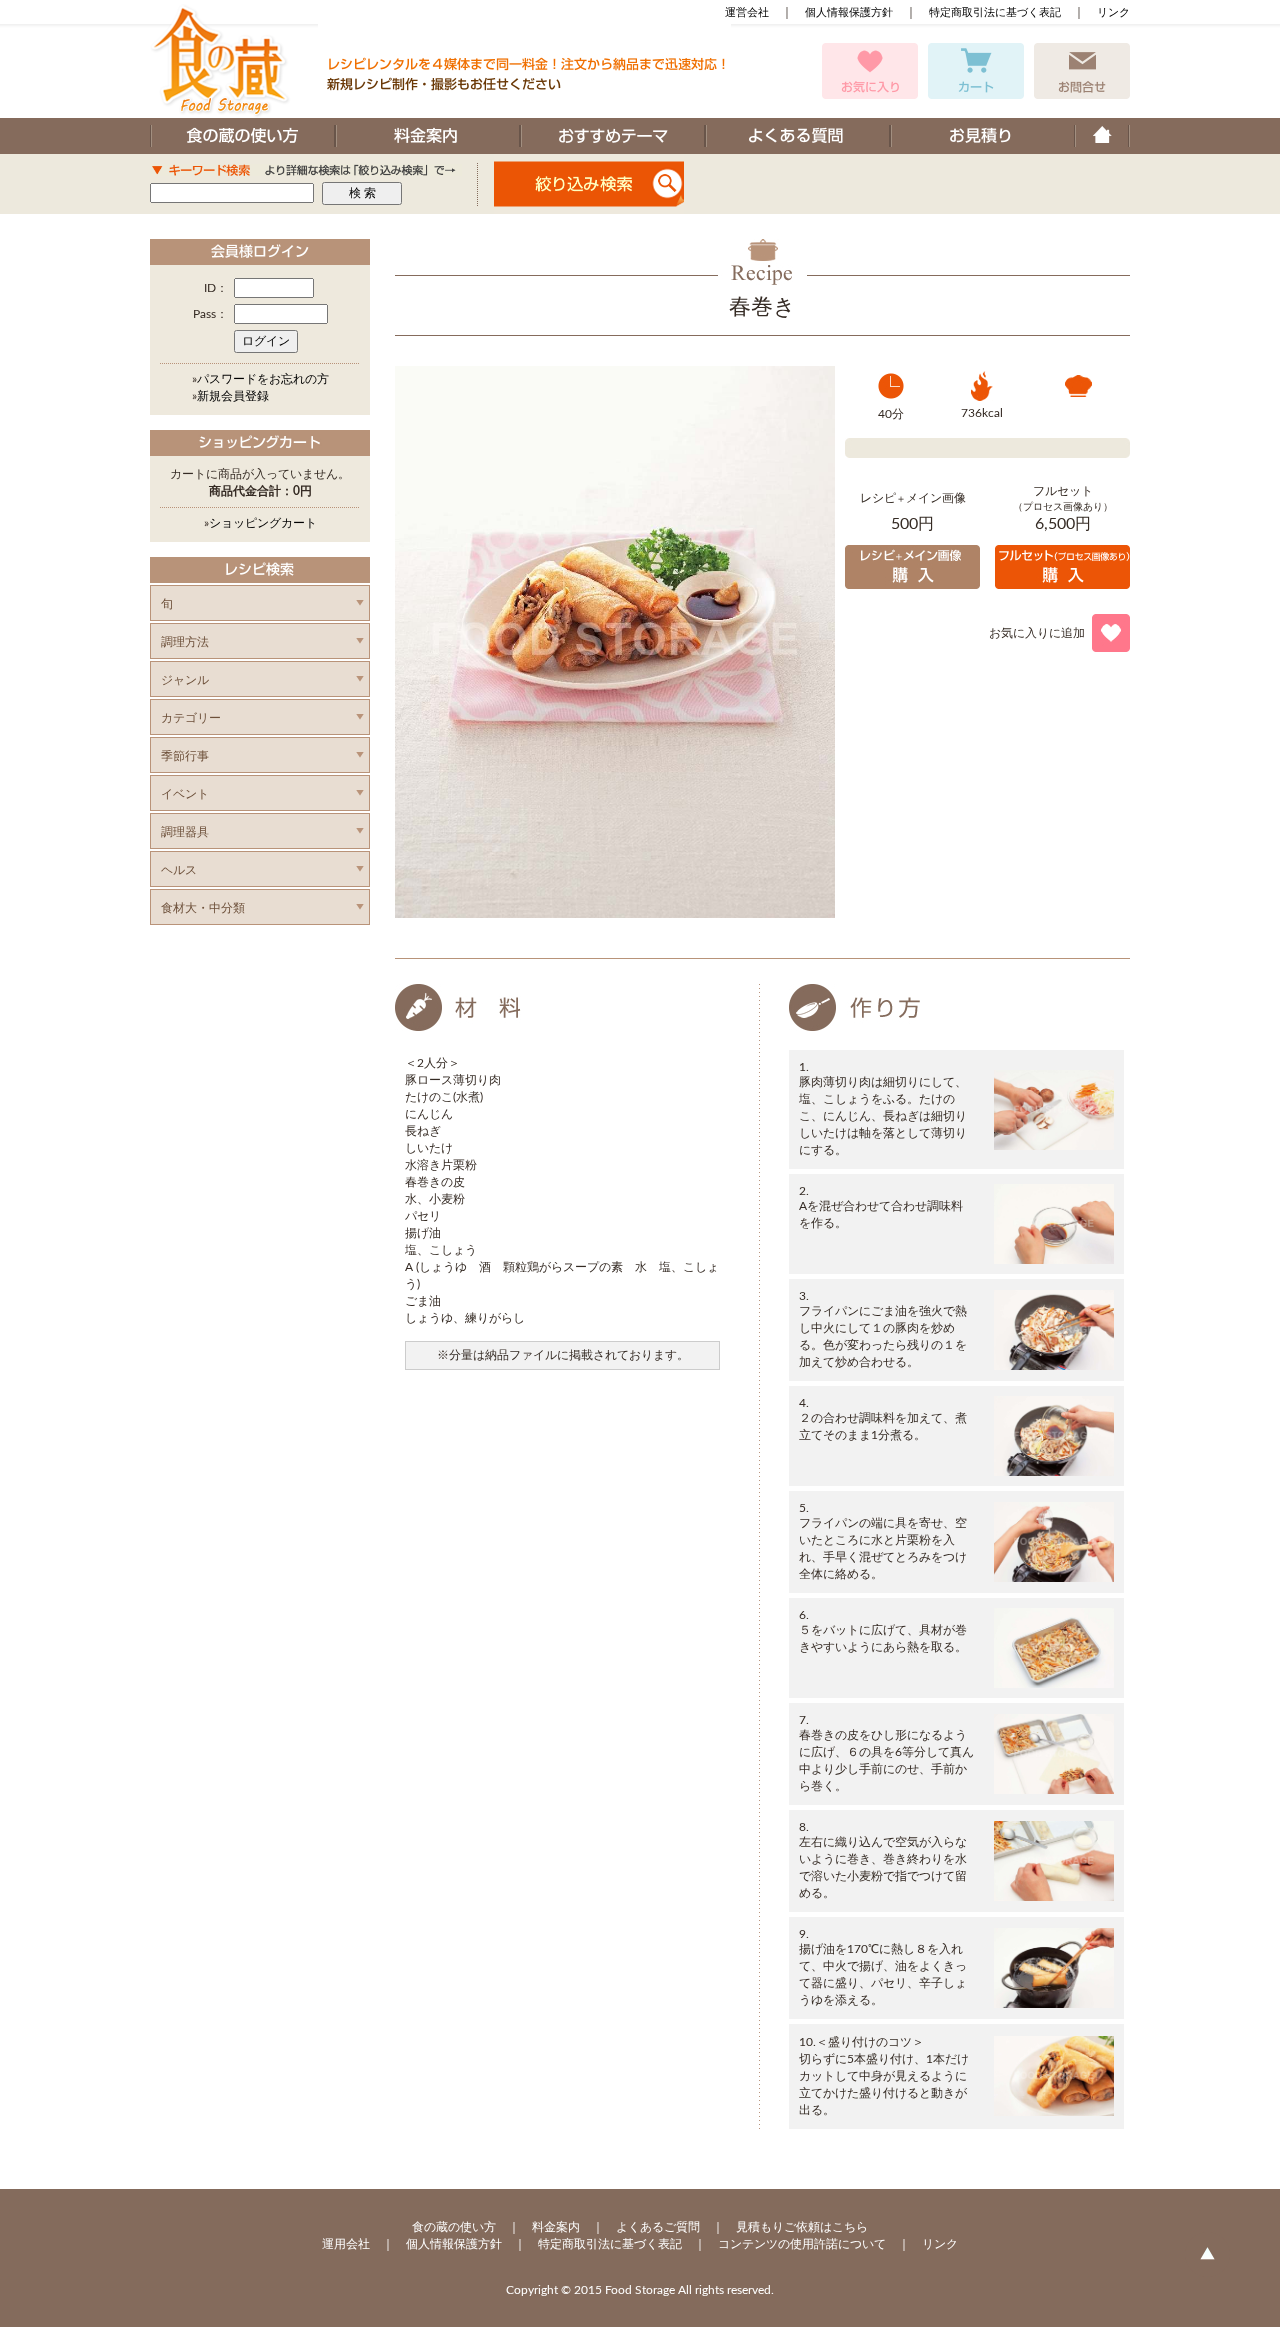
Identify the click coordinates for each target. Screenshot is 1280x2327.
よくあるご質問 (658, 2227)
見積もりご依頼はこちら (802, 2227)
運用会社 (346, 2244)
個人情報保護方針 (849, 12)
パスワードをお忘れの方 (263, 379)
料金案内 (556, 2227)
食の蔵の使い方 (454, 2227)
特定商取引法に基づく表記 (995, 12)
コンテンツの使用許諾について (802, 2244)
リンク (1113, 12)
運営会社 (747, 12)
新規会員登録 (233, 396)
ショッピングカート (263, 523)
